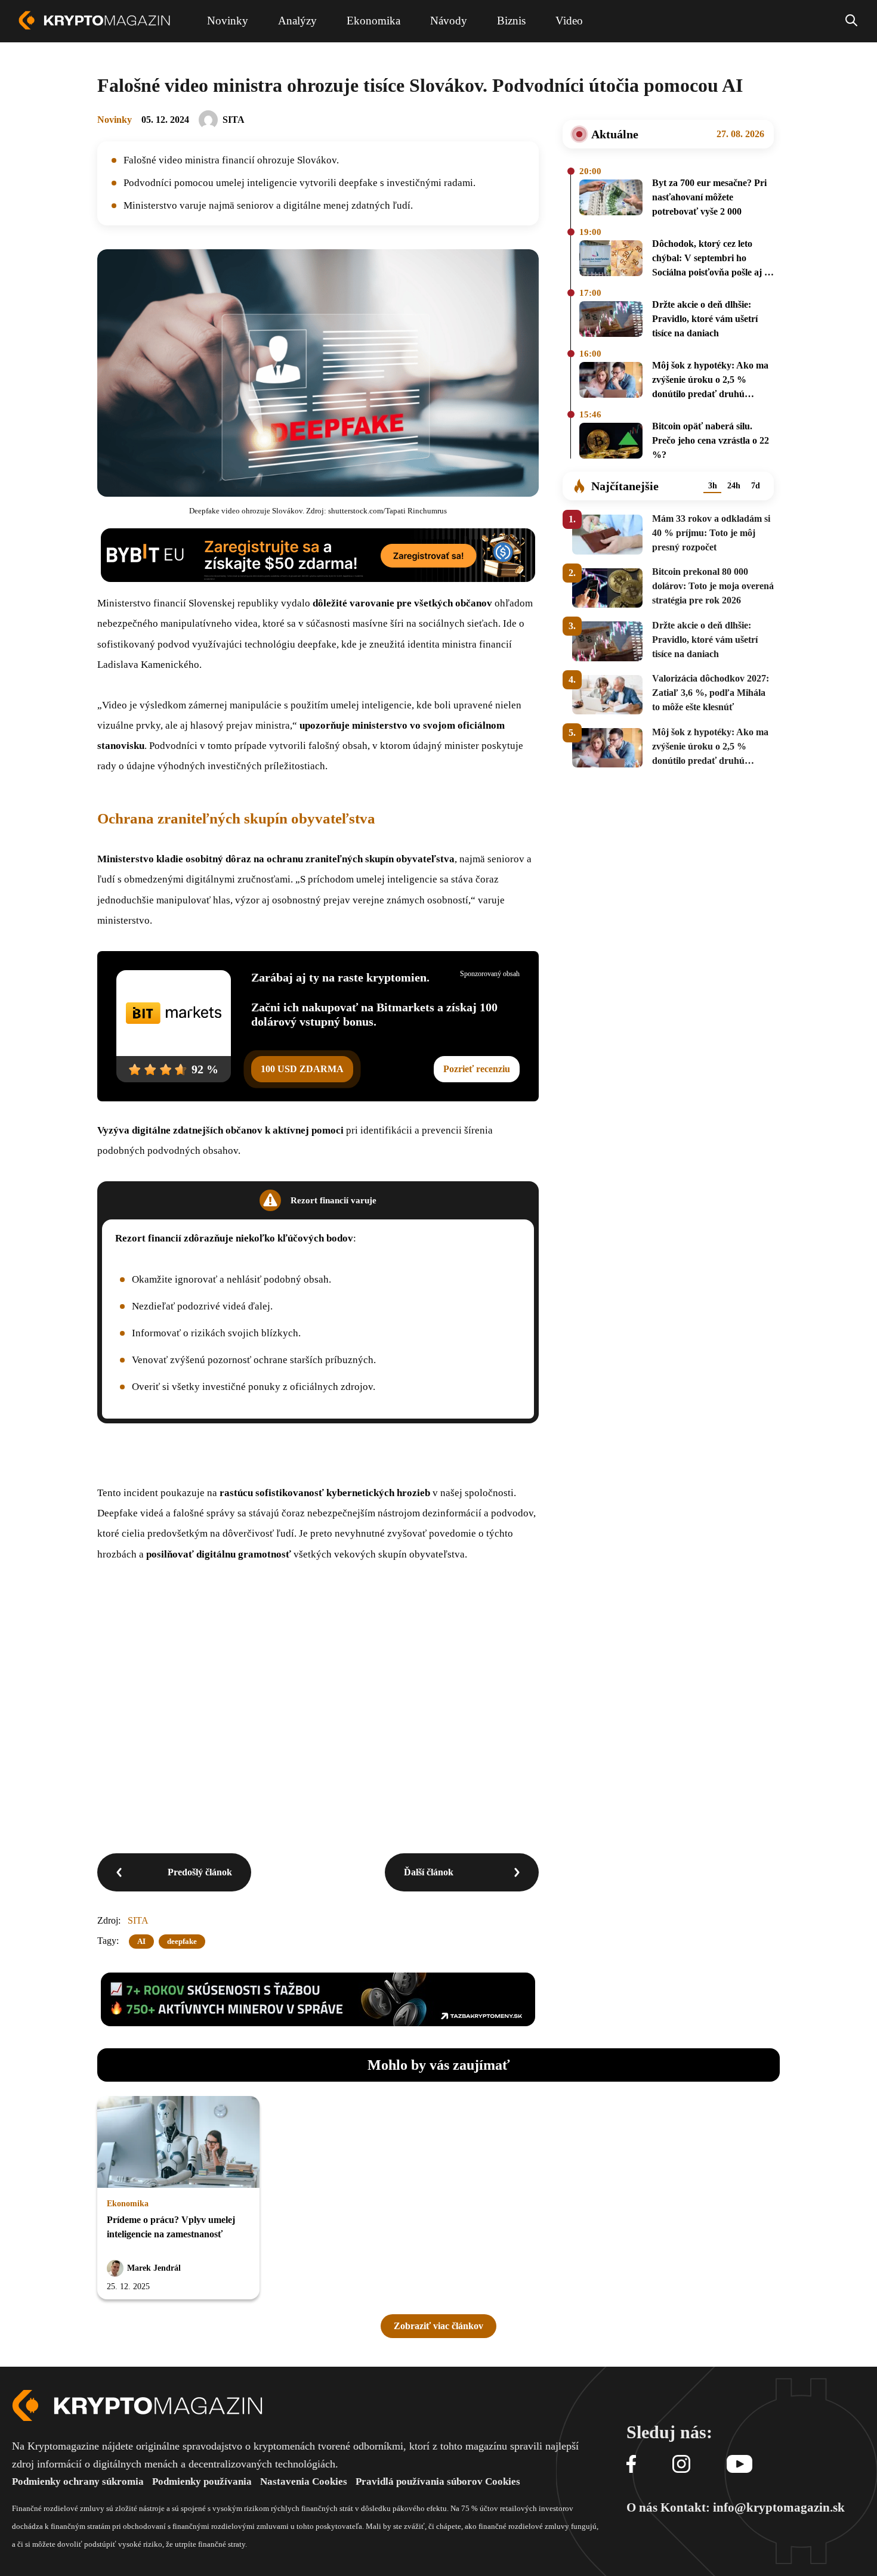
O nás (642, 2507)
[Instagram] (681, 2465)
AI (141, 1941)
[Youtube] (739, 2465)
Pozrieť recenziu (477, 1069)
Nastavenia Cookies (304, 2481)
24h (734, 486)
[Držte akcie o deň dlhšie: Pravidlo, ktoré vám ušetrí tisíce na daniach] (611, 321)
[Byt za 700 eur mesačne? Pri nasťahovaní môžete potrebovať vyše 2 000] (611, 199)
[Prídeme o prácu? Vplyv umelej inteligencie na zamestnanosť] (178, 2143)
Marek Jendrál (154, 2268)
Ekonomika (128, 2204)
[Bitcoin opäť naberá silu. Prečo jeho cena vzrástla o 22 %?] (611, 442)
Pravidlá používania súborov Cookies (438, 2481)
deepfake (182, 1941)
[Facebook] (631, 2465)
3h (713, 486)
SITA (234, 120)
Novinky (115, 120)
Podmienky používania (202, 2481)
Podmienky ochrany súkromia (78, 2481)
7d (756, 486)
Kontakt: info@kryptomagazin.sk (753, 2507)
